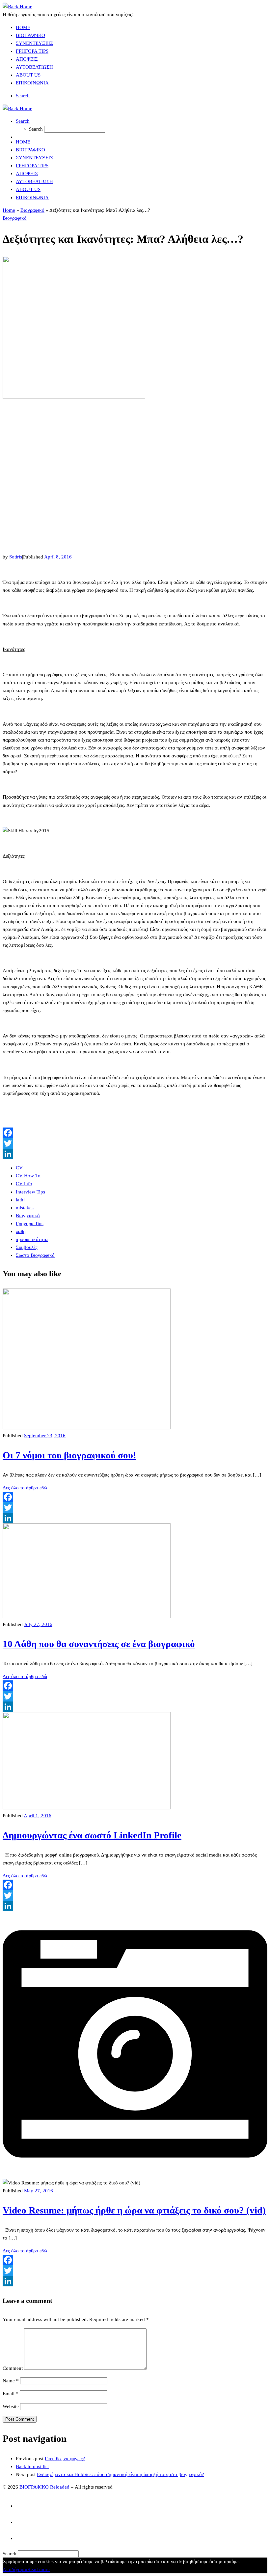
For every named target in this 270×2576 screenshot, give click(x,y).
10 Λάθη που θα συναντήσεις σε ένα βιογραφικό (99, 1644)
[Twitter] (135, 1143)
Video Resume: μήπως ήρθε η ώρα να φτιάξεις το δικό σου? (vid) (134, 2210)
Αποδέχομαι (15, 2569)
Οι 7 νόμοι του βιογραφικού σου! (69, 1455)
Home (9, 210)
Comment (13, 2368)
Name (11, 2381)
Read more (39, 2569)
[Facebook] (135, 1133)
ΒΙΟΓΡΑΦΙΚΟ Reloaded (44, 2487)
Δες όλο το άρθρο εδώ (25, 1488)
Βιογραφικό (32, 210)
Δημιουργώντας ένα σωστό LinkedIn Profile (92, 1835)
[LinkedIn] (135, 1154)
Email (11, 2394)
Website (11, 2406)
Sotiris (16, 557)
